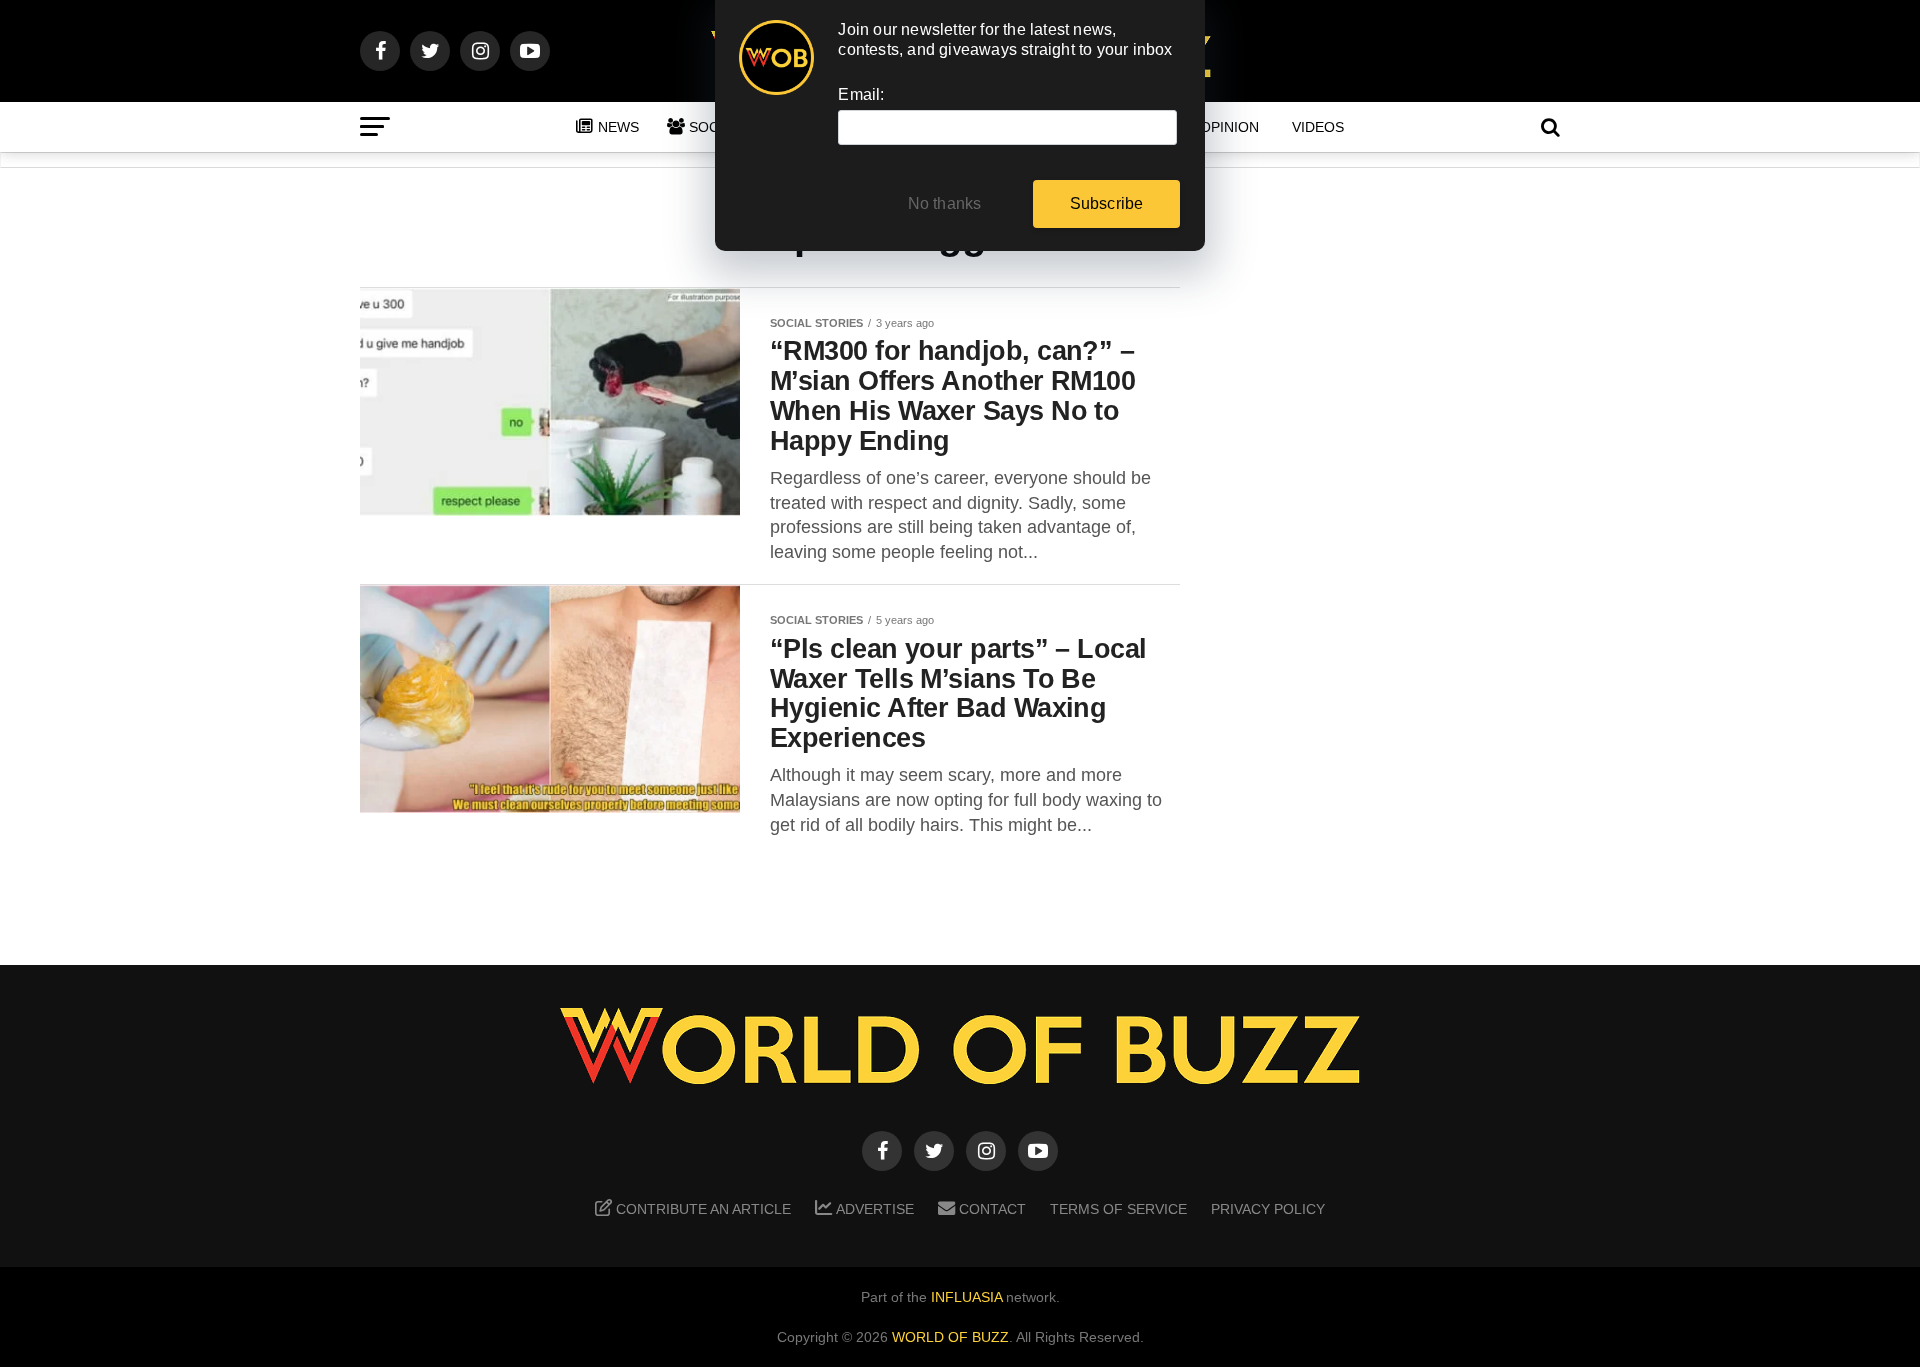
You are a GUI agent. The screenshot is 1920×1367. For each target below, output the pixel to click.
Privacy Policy (1268, 1209)
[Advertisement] (1400, 601)
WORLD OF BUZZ (950, 1337)
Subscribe (1107, 203)
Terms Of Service (1118, 1209)
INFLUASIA (966, 1297)
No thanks (945, 203)
